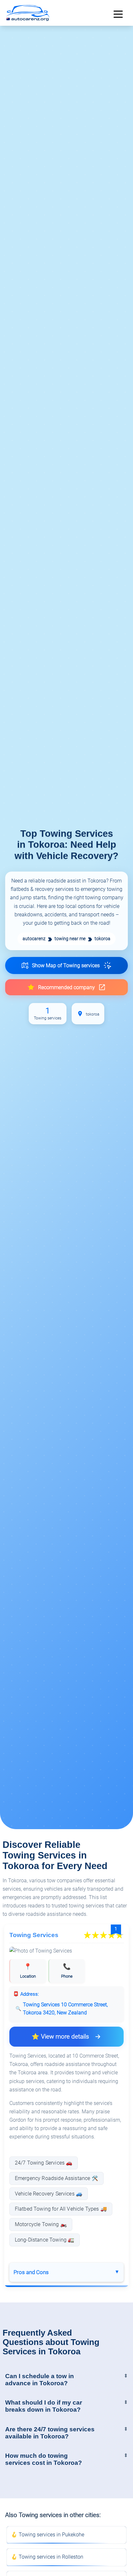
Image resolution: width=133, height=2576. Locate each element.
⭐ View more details (60, 2036)
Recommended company (66, 987)
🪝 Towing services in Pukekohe (48, 2535)
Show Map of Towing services (66, 965)
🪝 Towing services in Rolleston (47, 2557)
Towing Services (34, 1935)
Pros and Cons (31, 2272)
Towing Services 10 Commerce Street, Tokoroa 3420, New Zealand (65, 2009)
